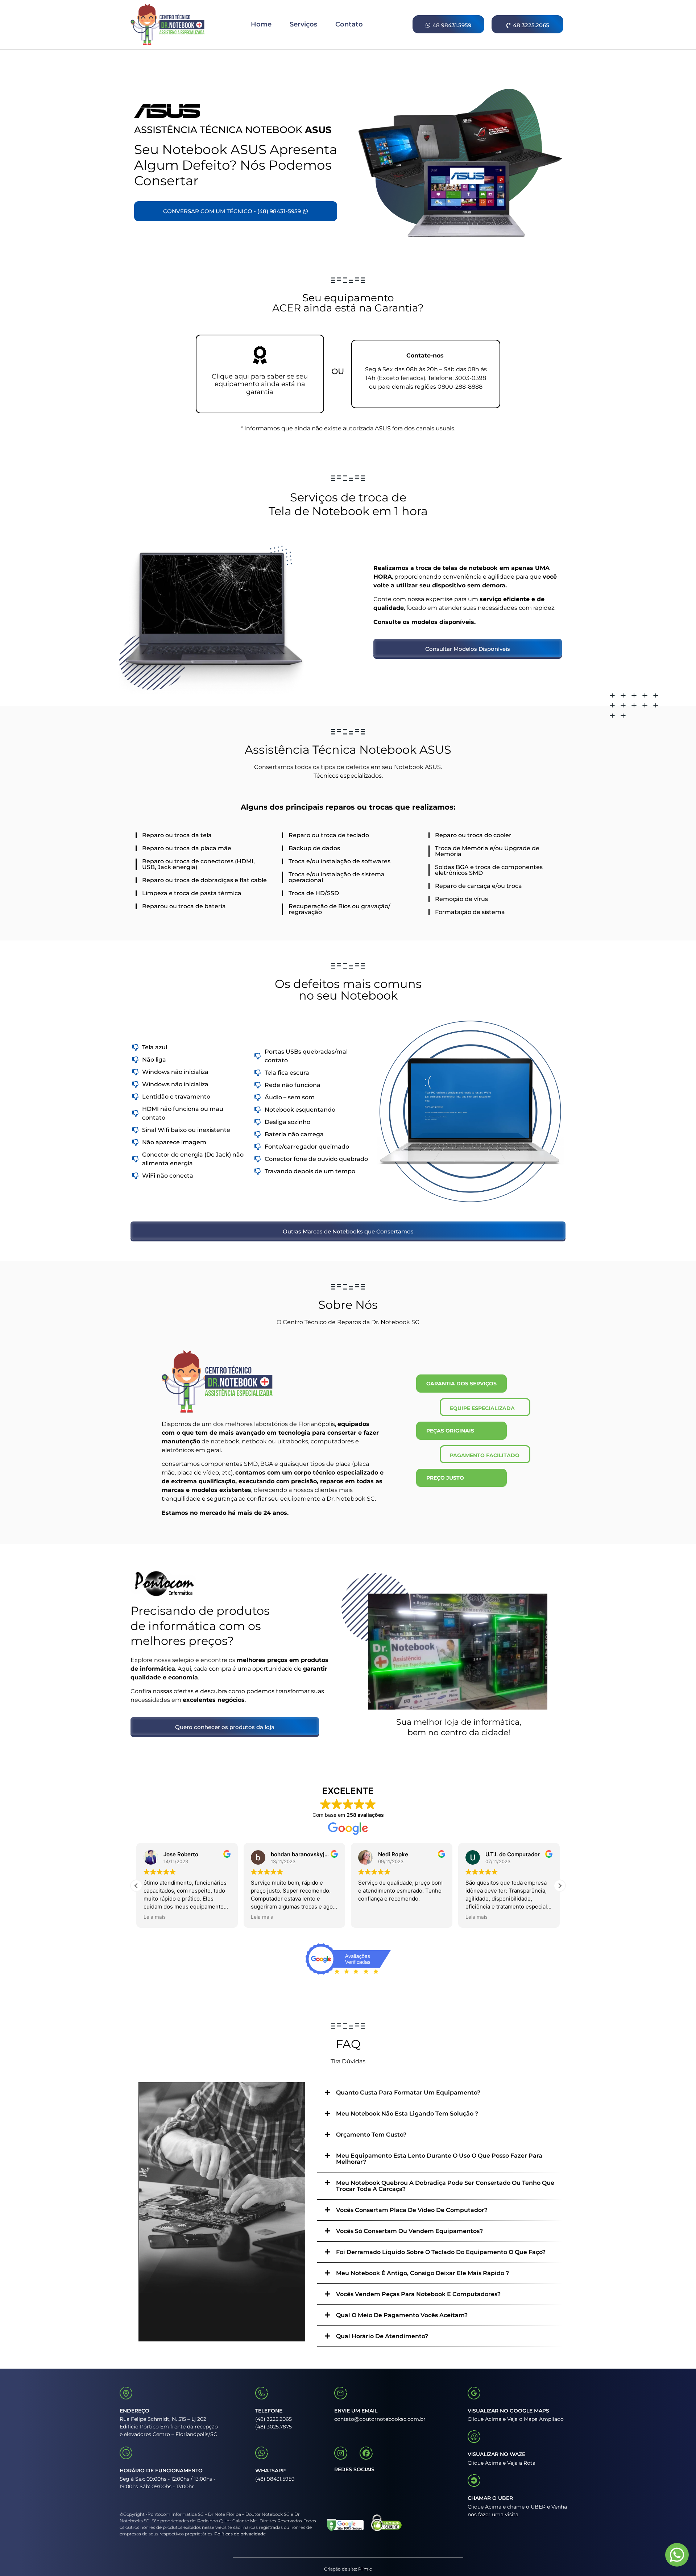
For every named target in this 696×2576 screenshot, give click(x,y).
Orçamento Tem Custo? (371, 2135)
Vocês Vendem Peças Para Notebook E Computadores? (418, 2294)
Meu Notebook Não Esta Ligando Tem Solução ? (407, 2114)
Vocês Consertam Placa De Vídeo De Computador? (412, 2210)
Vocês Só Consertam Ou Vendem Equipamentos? (409, 2231)
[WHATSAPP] (262, 2453)
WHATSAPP (270, 2470)
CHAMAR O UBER (490, 2498)
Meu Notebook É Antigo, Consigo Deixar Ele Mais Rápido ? (422, 2273)
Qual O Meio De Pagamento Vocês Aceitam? (402, 2315)
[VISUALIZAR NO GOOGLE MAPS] (474, 2393)
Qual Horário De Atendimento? (382, 2336)
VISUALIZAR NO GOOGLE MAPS (508, 2411)
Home (261, 24)
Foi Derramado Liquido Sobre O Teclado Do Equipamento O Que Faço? (441, 2252)
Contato (349, 24)
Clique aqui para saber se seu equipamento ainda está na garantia (260, 384)
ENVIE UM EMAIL (356, 2411)
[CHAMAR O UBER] (474, 2480)
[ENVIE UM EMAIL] (341, 2393)
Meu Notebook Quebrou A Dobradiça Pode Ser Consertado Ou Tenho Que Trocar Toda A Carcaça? (445, 2186)
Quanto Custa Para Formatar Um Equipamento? (408, 2093)
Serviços (303, 24)
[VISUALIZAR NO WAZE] (474, 2437)
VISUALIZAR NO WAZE (496, 2454)
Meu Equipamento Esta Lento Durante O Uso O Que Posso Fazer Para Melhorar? (439, 2159)
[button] (560, 1886)
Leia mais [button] (155, 1917)
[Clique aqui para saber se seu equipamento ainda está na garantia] (260, 355)
